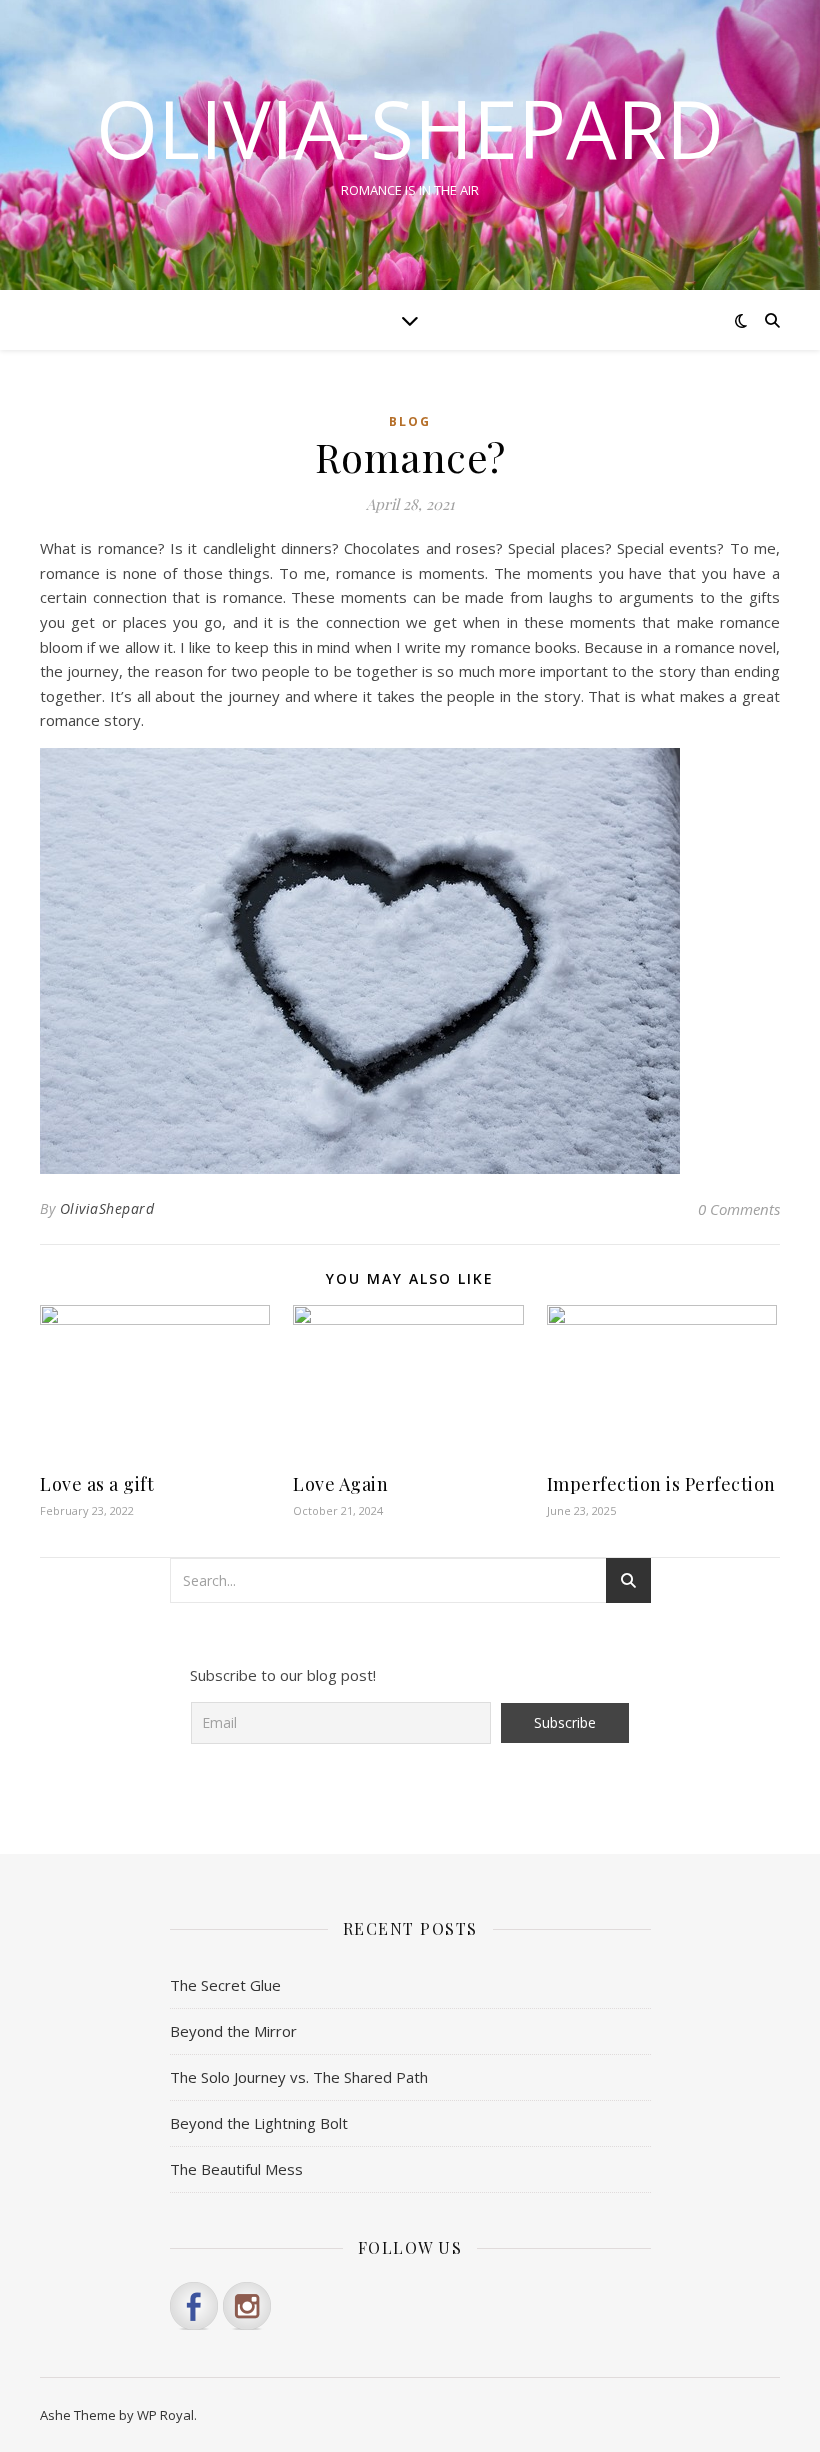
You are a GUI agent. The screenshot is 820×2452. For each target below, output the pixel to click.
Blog (410, 421)
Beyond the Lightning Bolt (259, 2123)
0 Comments (739, 1209)
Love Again (340, 1484)
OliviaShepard (107, 1208)
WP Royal (165, 2415)
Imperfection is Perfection (661, 1484)
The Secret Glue (225, 1985)
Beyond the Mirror (233, 2031)
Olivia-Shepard (410, 128)
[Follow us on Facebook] (194, 2306)
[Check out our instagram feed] (247, 2306)
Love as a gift (97, 1484)
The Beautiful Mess (236, 2169)
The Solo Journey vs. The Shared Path (299, 2077)
